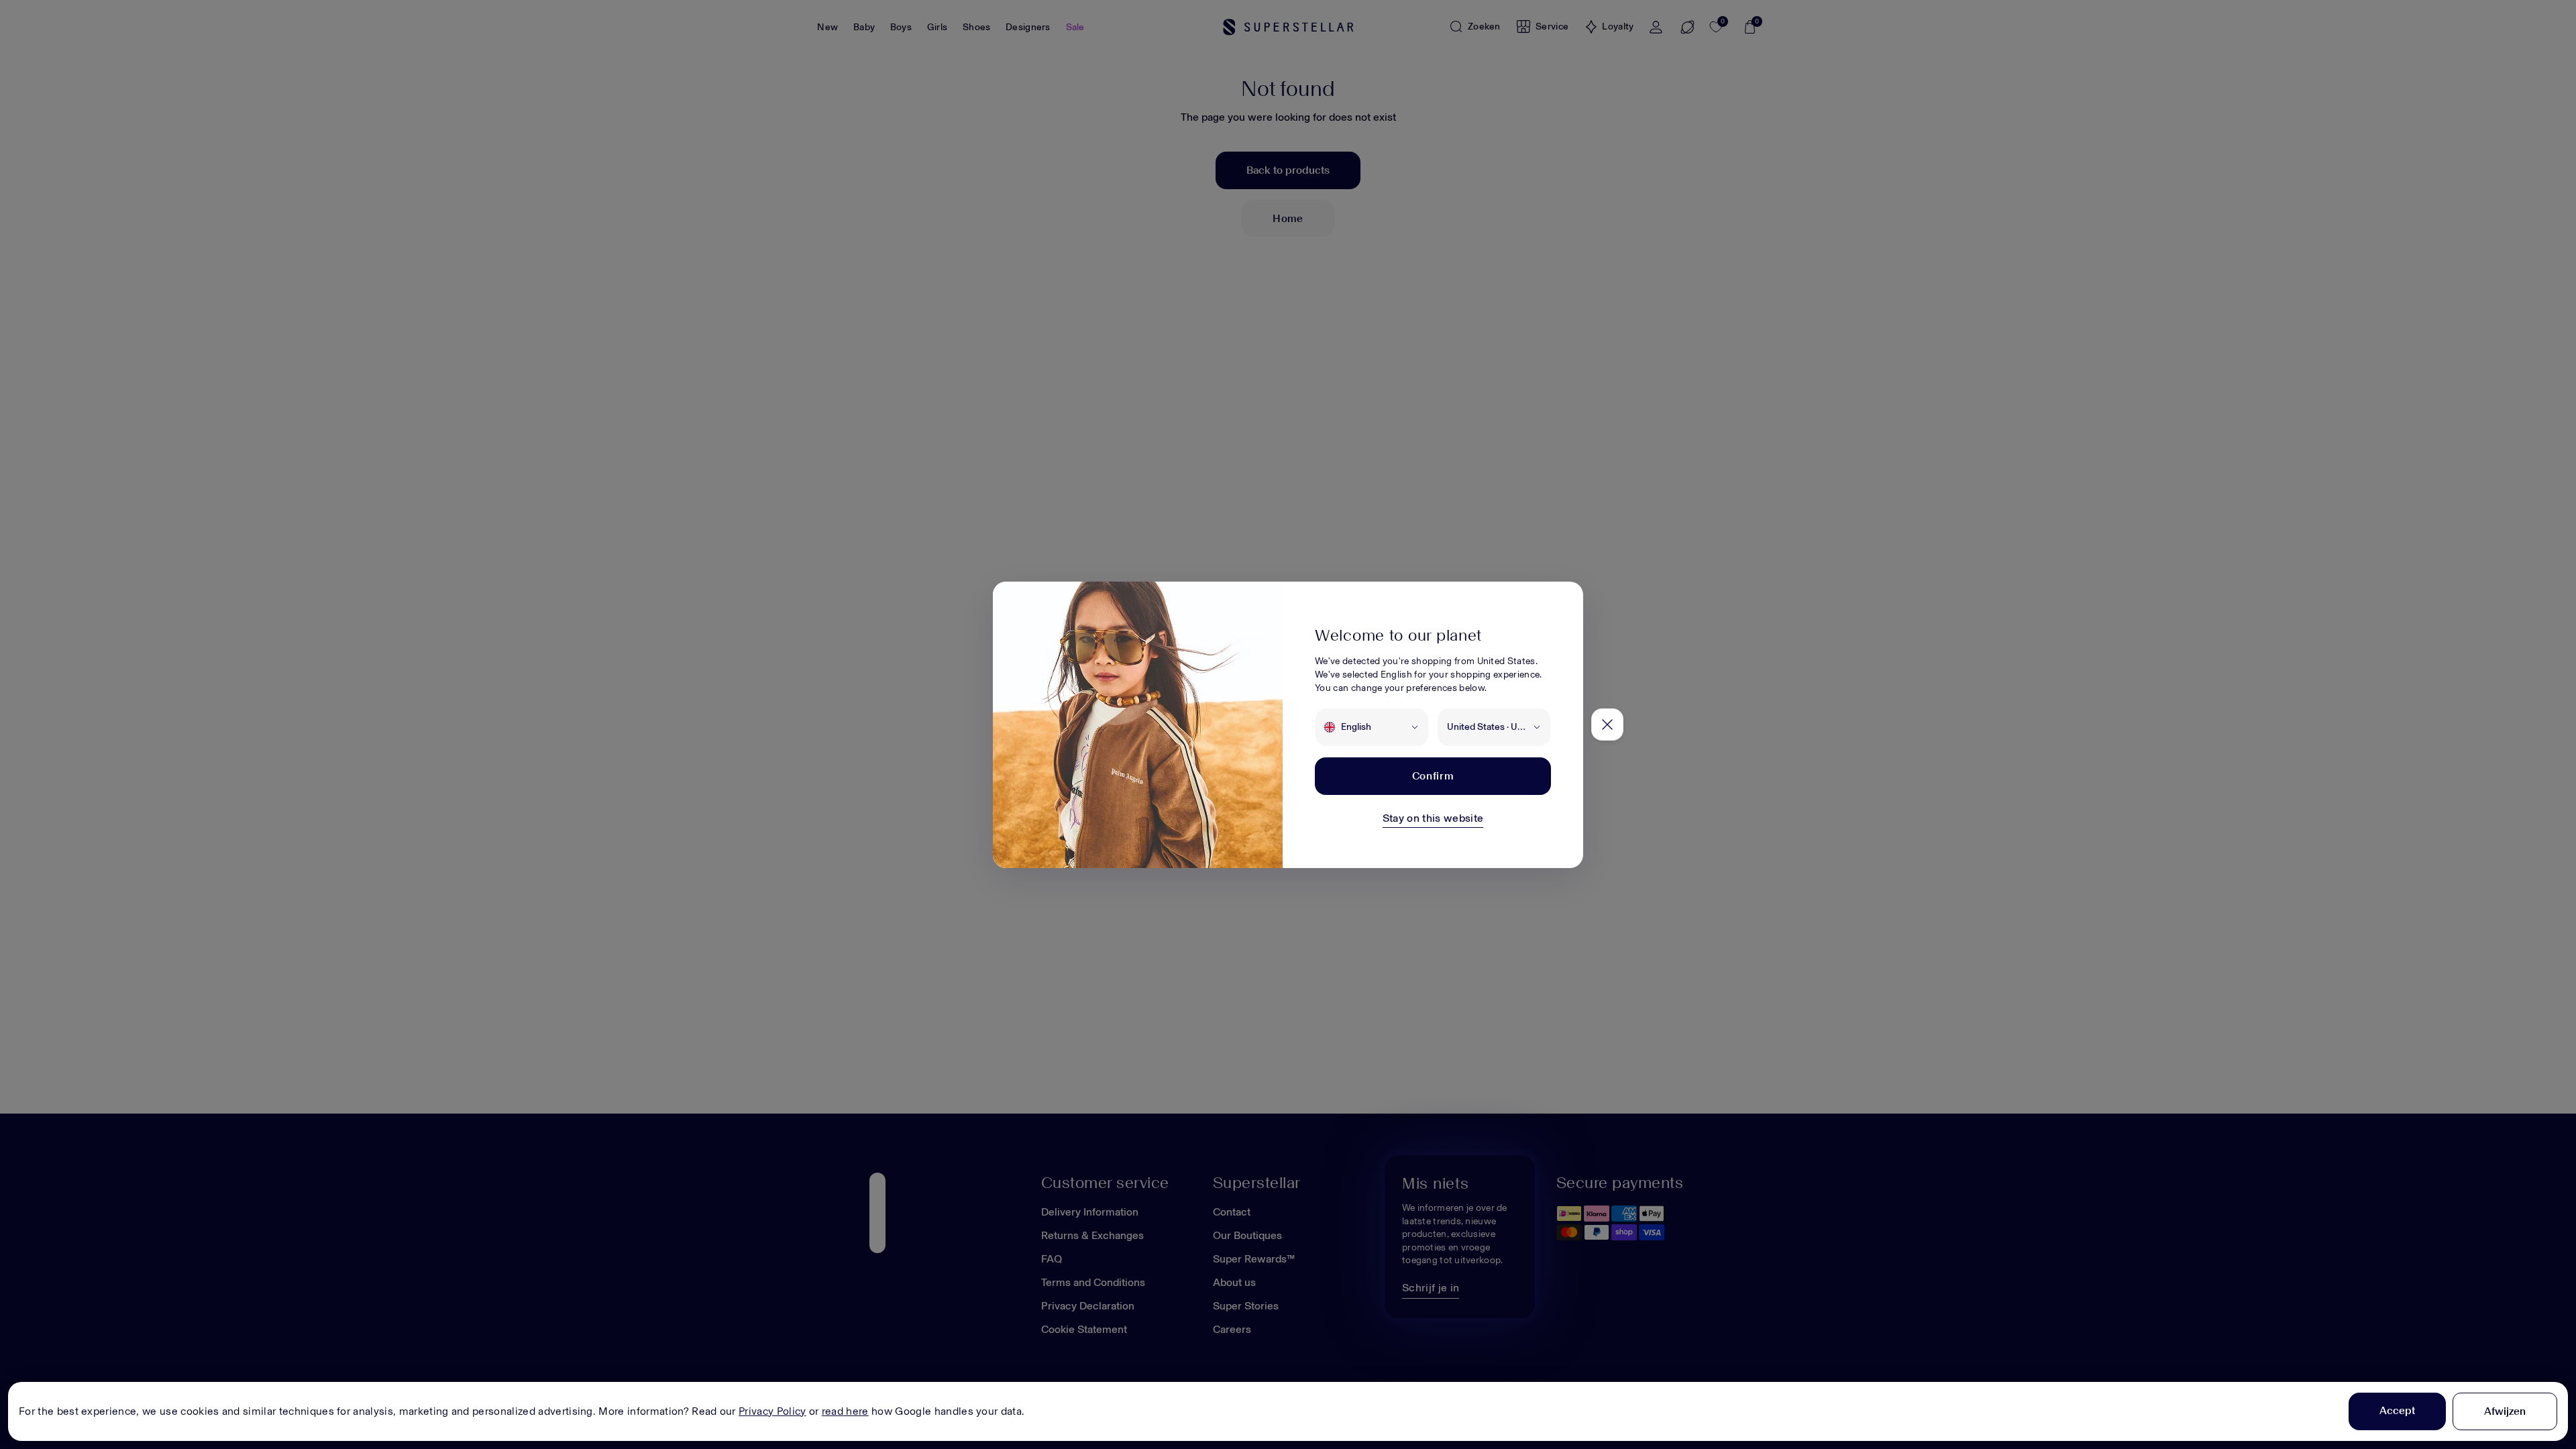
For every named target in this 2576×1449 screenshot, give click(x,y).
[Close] (1607, 724)
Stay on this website (1433, 818)
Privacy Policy (772, 1411)
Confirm (1433, 776)
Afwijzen (2505, 1411)
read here (845, 1411)
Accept (2397, 1410)
